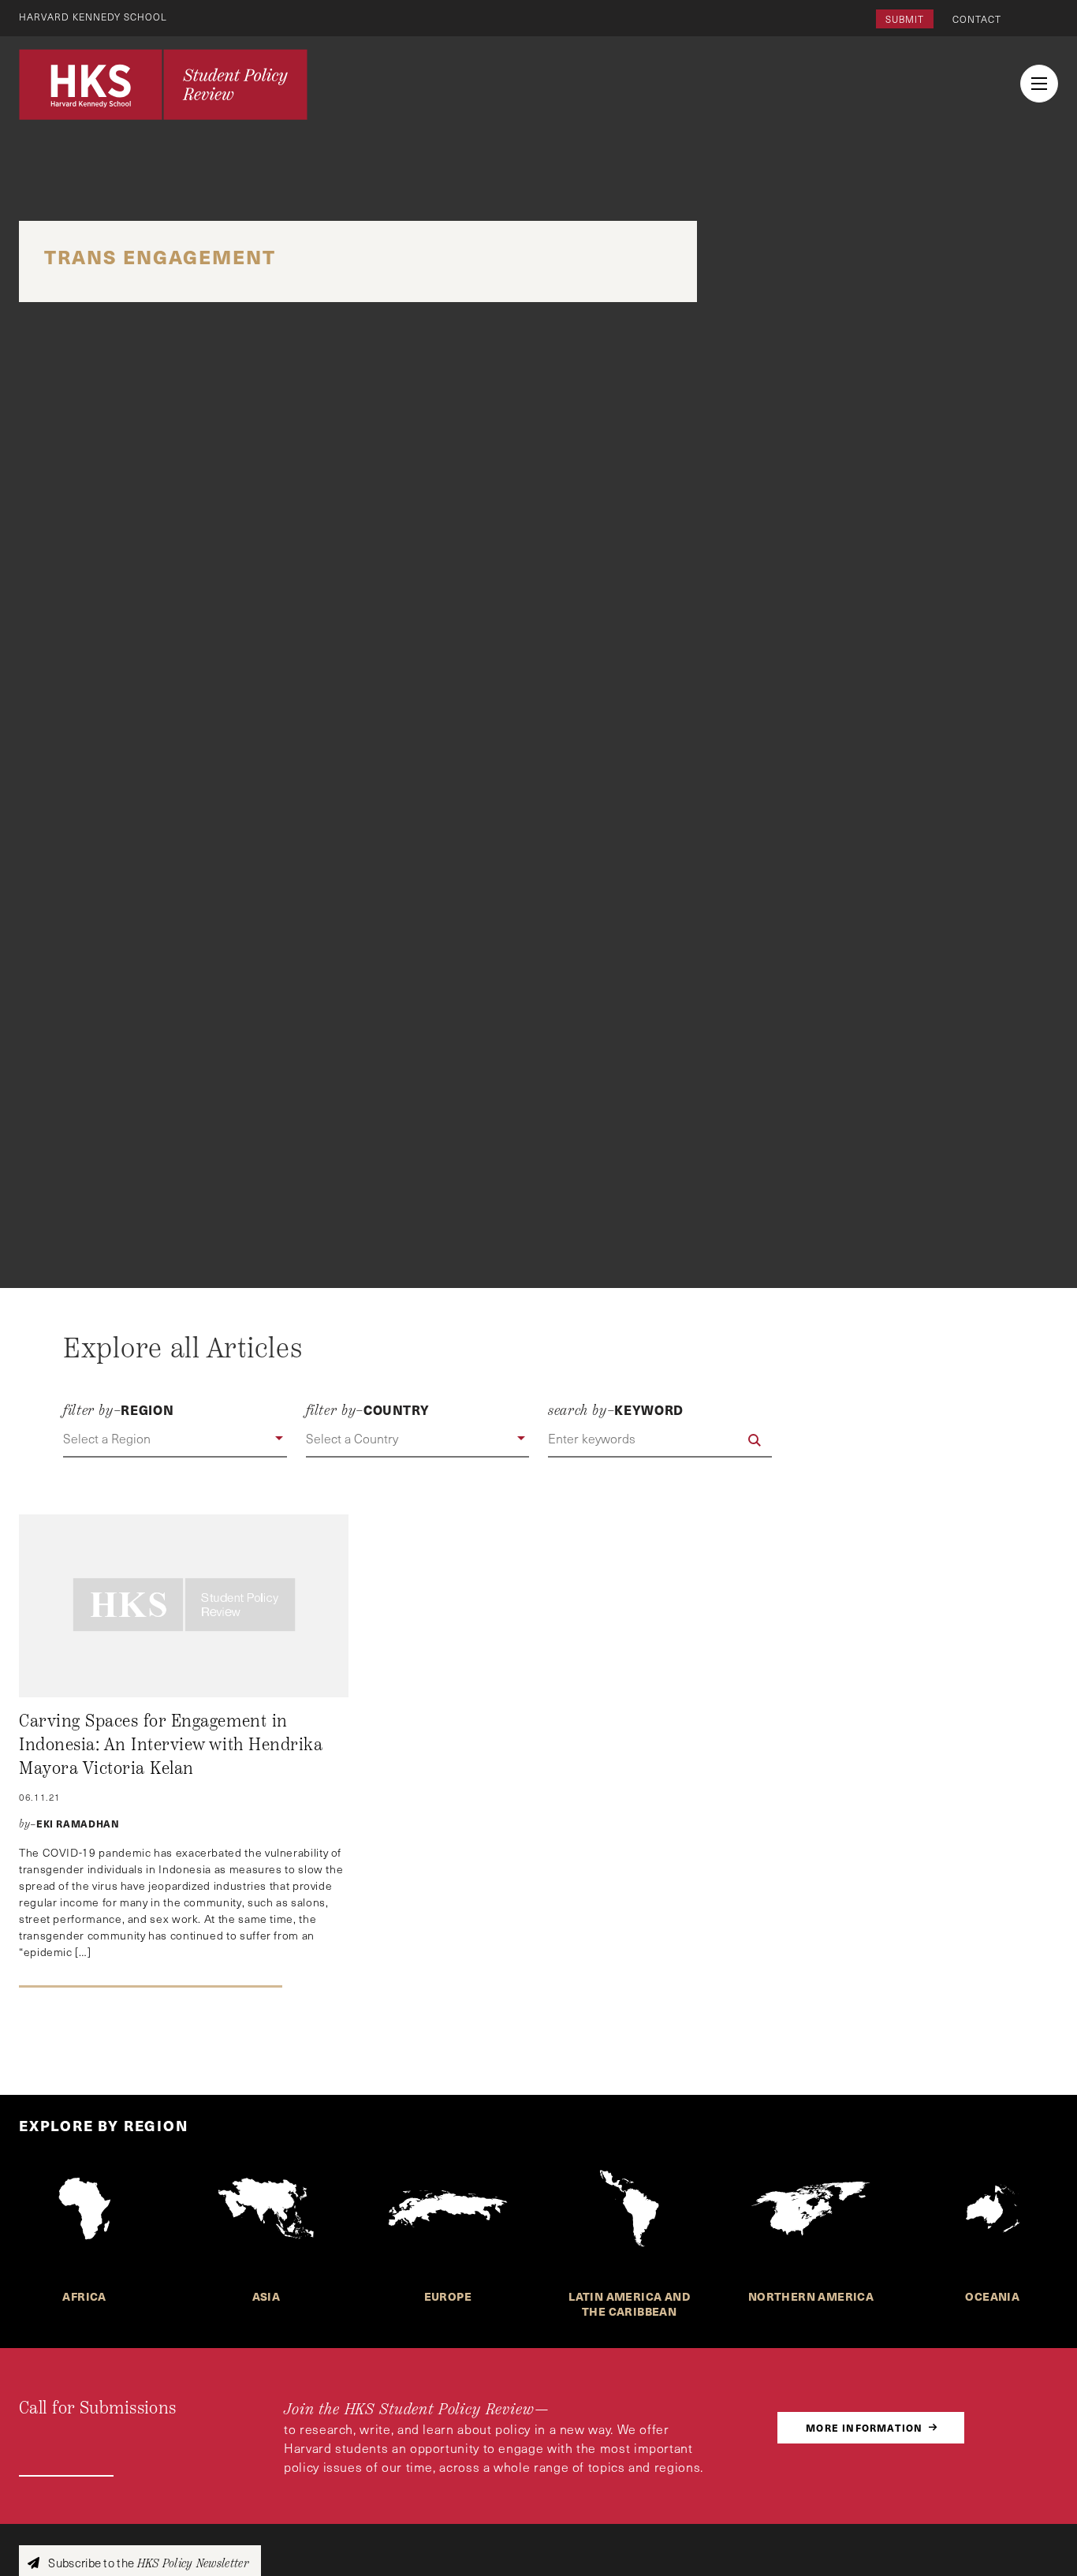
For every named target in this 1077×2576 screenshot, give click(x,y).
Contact (977, 19)
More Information (864, 2427)
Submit (905, 19)
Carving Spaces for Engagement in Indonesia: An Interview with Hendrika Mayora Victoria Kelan (171, 1744)
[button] (175, 1439)
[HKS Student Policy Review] (163, 84)
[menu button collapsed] (1039, 84)
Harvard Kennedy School (93, 17)
